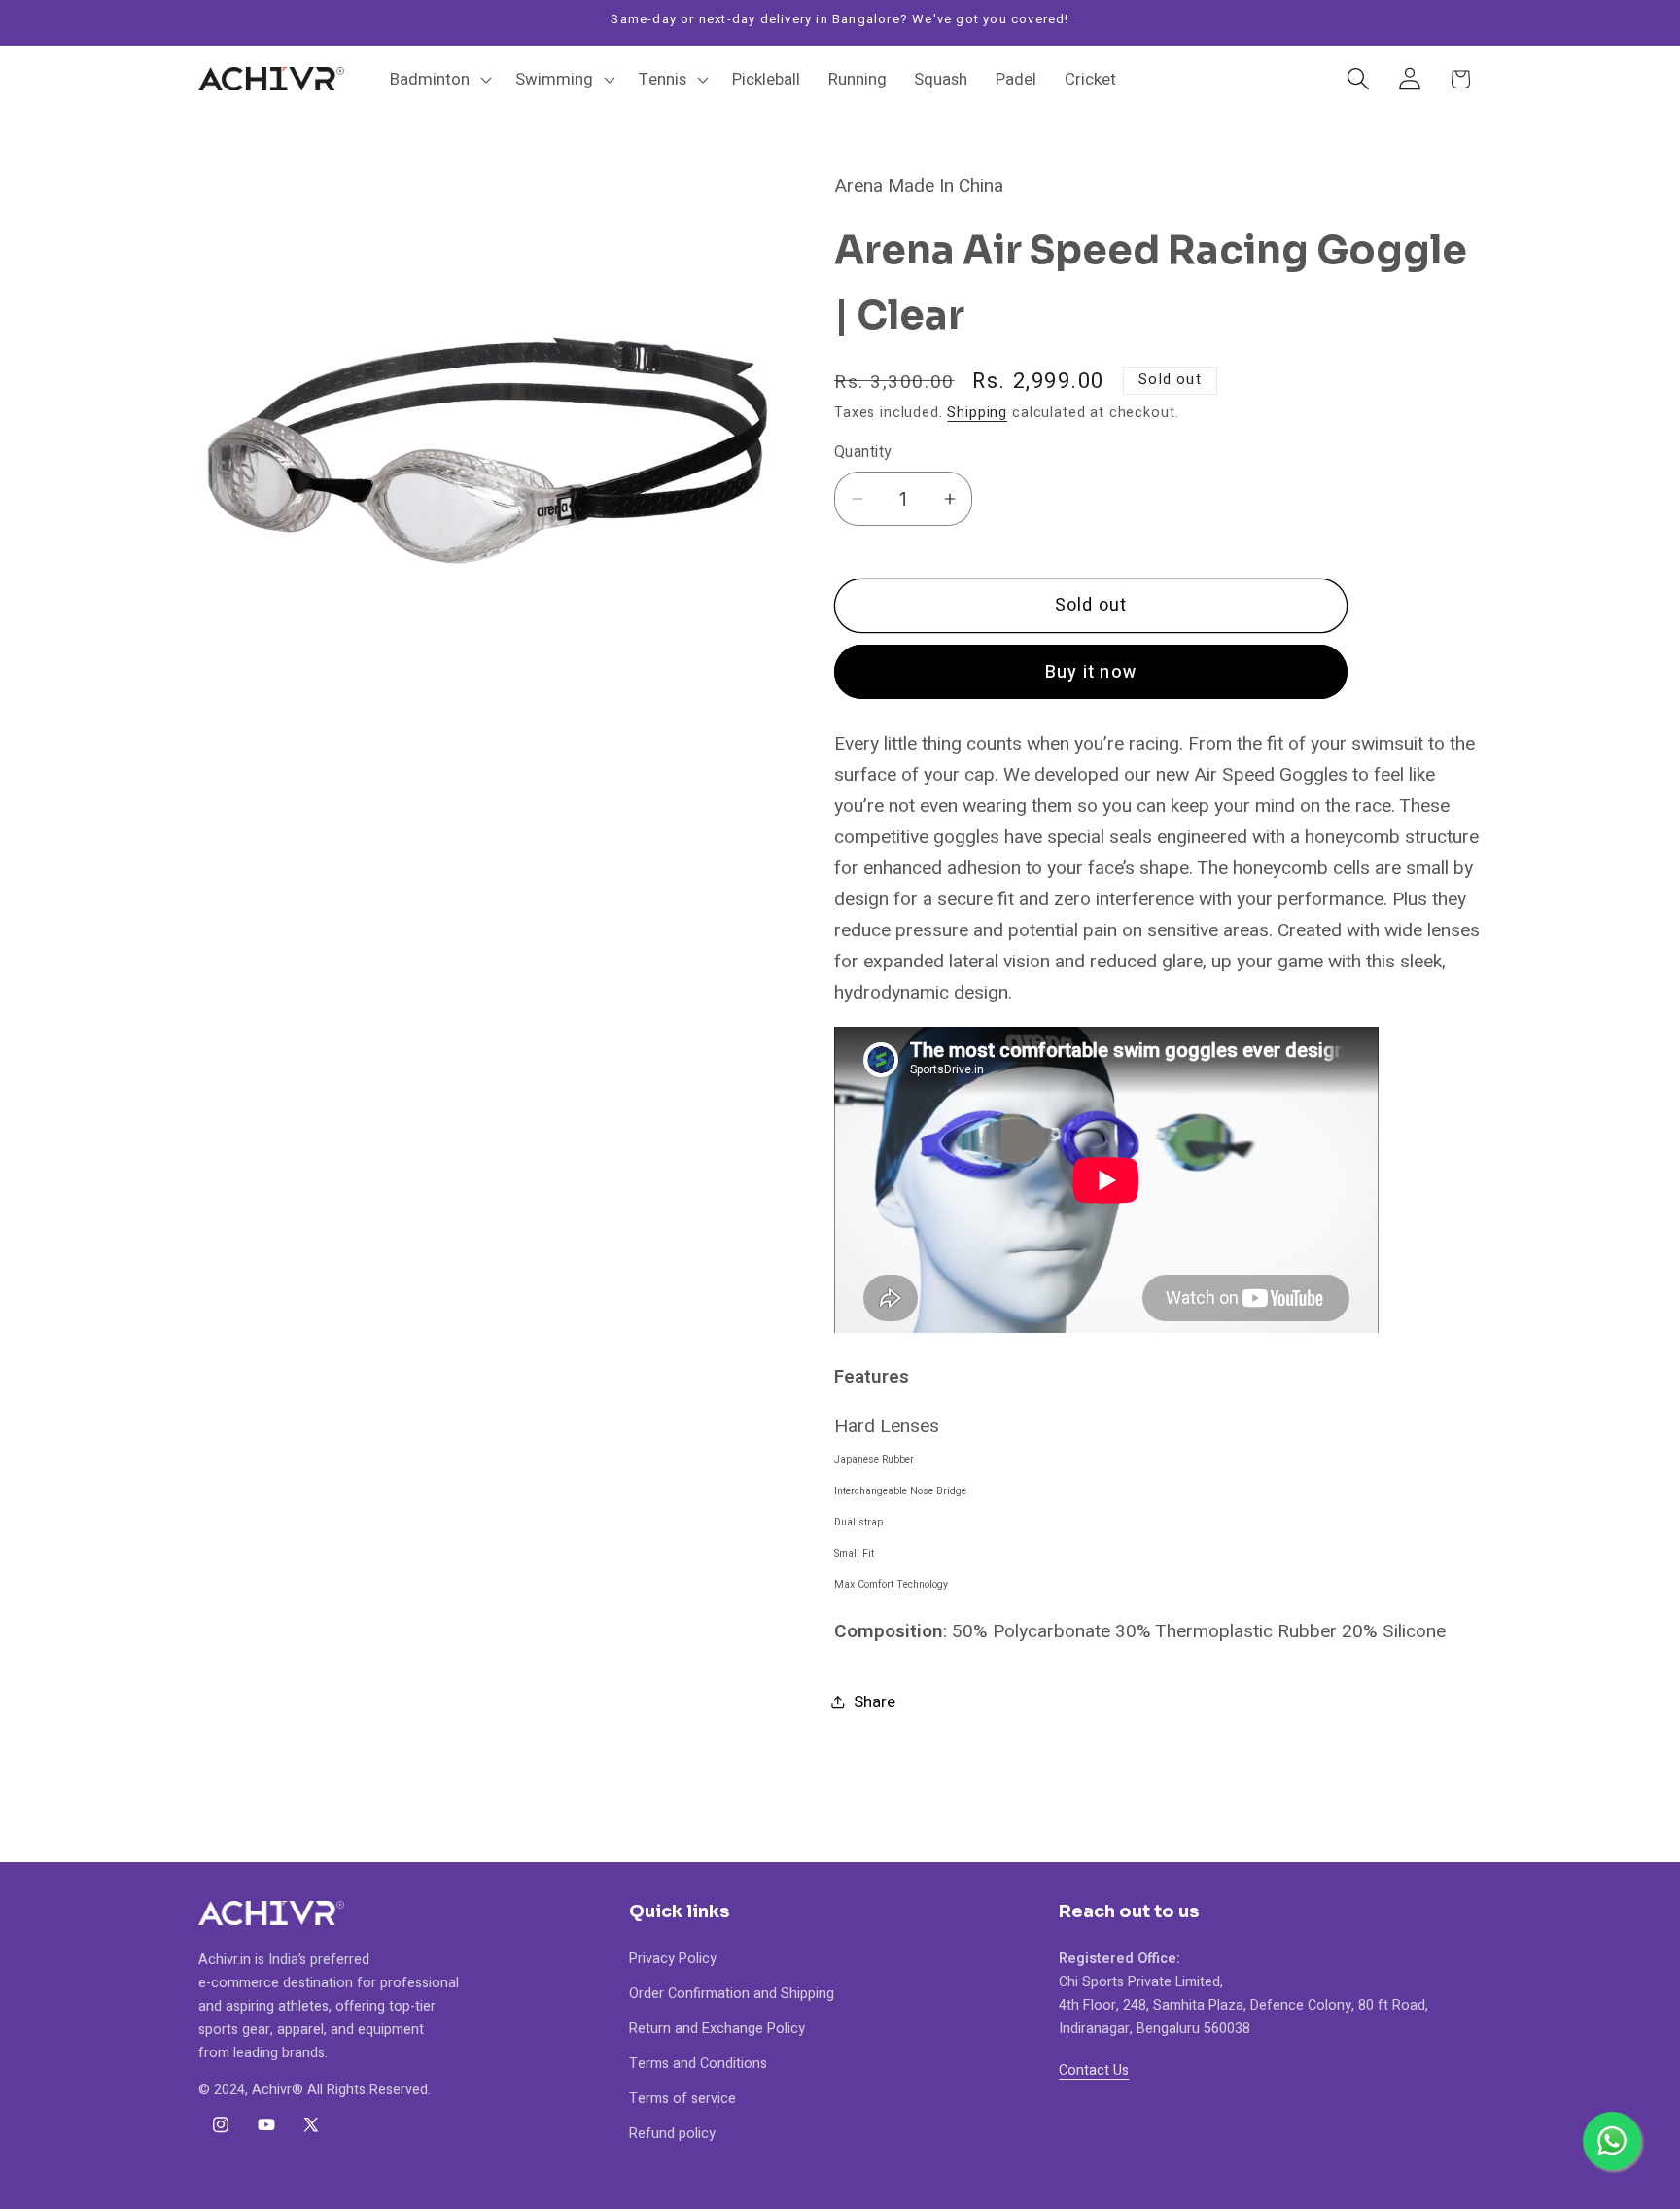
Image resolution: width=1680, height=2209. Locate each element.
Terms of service (682, 2098)
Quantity (863, 453)
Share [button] (875, 1702)
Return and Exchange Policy (717, 2028)
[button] (439, 79)
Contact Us (1094, 2069)
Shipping (977, 413)
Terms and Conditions (698, 2063)
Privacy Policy (673, 1958)
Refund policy (672, 2133)
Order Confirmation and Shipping (732, 1993)
